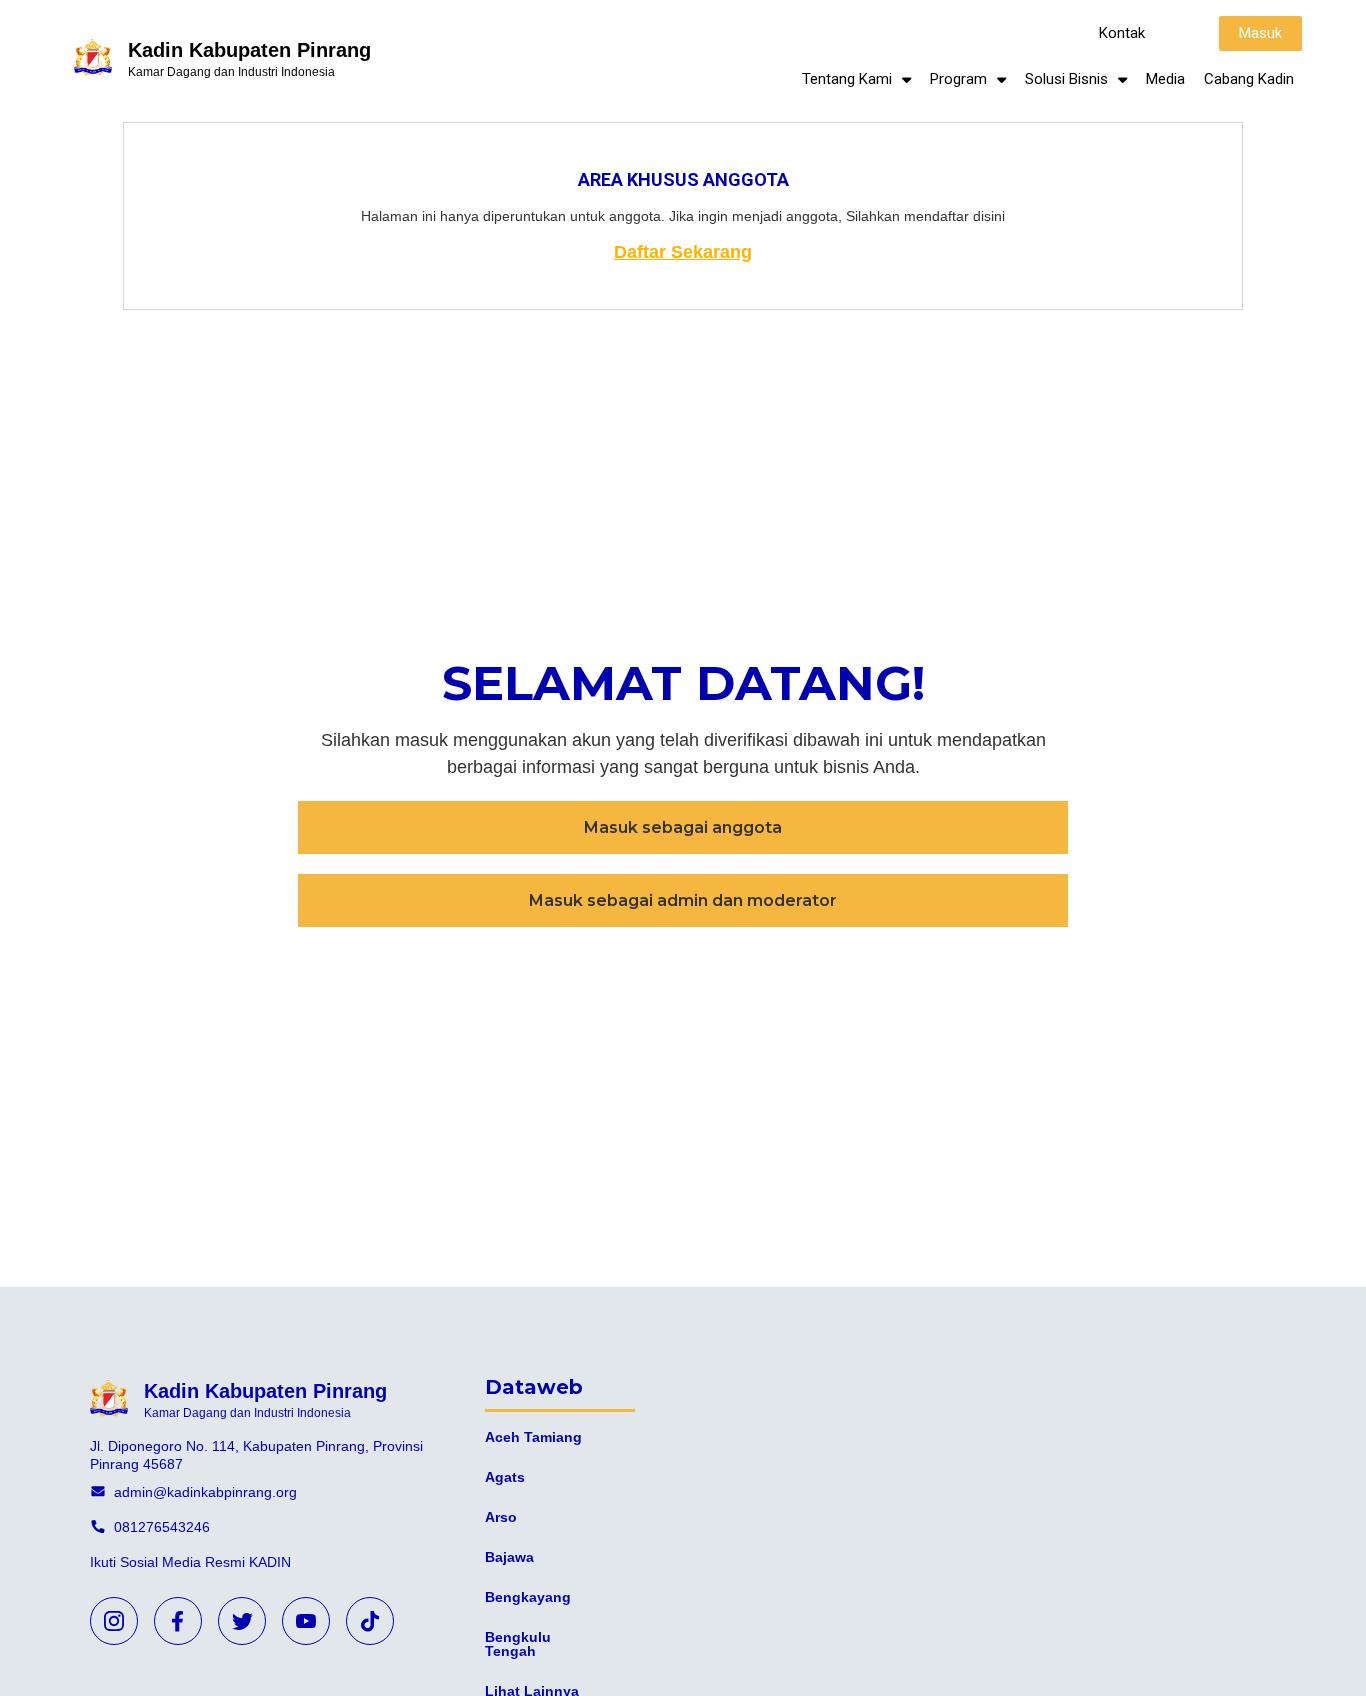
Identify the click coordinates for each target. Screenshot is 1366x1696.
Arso (501, 1517)
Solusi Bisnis (1066, 79)
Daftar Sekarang (683, 252)
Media (1165, 79)
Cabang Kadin (1249, 79)
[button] (1122, 33)
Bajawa (509, 1557)
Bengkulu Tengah (518, 1644)
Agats (505, 1477)
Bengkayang (528, 1597)
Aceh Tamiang (533, 1437)
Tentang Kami (847, 79)
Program (958, 79)
